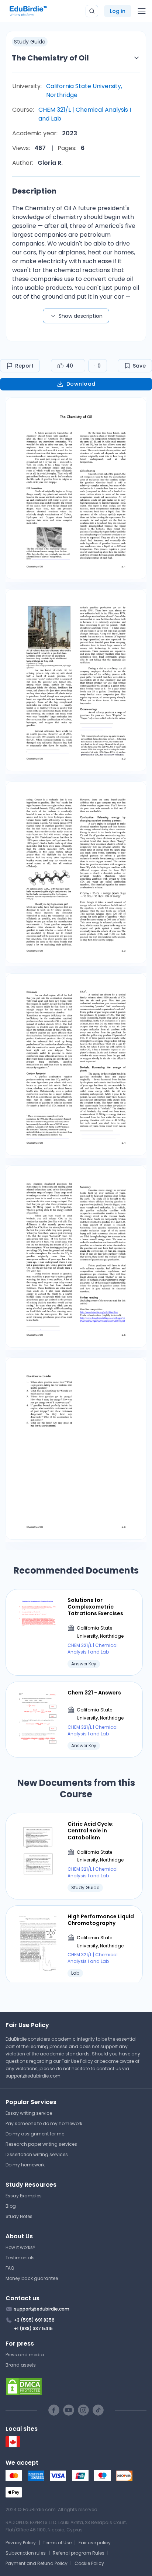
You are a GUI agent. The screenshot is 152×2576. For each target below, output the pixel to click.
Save (139, 366)
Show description (81, 316)
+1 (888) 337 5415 (33, 2328)
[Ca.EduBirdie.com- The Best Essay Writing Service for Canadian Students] (13, 2446)
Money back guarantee (32, 2278)
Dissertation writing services (37, 2154)
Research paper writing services (41, 2144)
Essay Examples (24, 2196)
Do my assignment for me (35, 2134)
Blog (11, 2206)
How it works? (20, 2247)
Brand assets (21, 2365)
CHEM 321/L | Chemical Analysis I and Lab (85, 114)
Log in (118, 11)
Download (81, 384)
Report (24, 366)
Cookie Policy (89, 2563)
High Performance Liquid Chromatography (101, 1920)
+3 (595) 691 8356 (34, 2320)
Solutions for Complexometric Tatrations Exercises (95, 1607)
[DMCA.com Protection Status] (76, 2386)
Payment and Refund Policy (37, 2563)
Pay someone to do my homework (44, 2123)
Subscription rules (26, 2553)
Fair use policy (95, 2543)
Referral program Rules (79, 2553)
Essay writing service (29, 2113)
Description (34, 191)
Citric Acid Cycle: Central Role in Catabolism (91, 1831)
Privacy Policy (21, 2543)
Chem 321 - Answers (94, 1693)
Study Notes (19, 2216)
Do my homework (25, 2165)
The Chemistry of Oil (50, 58)
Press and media (25, 2355)
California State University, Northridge (84, 91)
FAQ (10, 2268)
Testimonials (20, 2258)
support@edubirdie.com (33, 2076)
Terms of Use (57, 2543)
